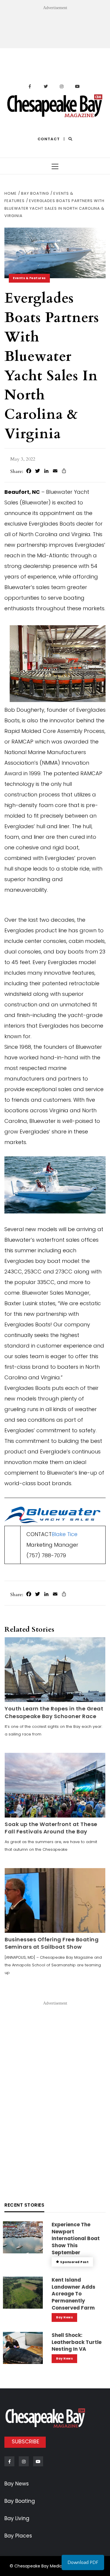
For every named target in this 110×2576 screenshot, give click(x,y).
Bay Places (18, 2536)
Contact (49, 139)
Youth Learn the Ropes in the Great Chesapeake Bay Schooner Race (54, 1712)
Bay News (64, 2317)
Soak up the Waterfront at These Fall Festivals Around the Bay (51, 1828)
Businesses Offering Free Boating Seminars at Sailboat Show (52, 1943)
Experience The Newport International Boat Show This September (76, 2239)
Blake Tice (65, 1534)
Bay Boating (20, 2501)
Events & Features (29, 278)
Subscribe (26, 2441)
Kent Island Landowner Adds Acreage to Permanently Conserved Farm (73, 2294)
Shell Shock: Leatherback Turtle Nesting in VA (77, 2342)
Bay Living (17, 2518)
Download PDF (83, 2562)
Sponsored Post (74, 2262)
